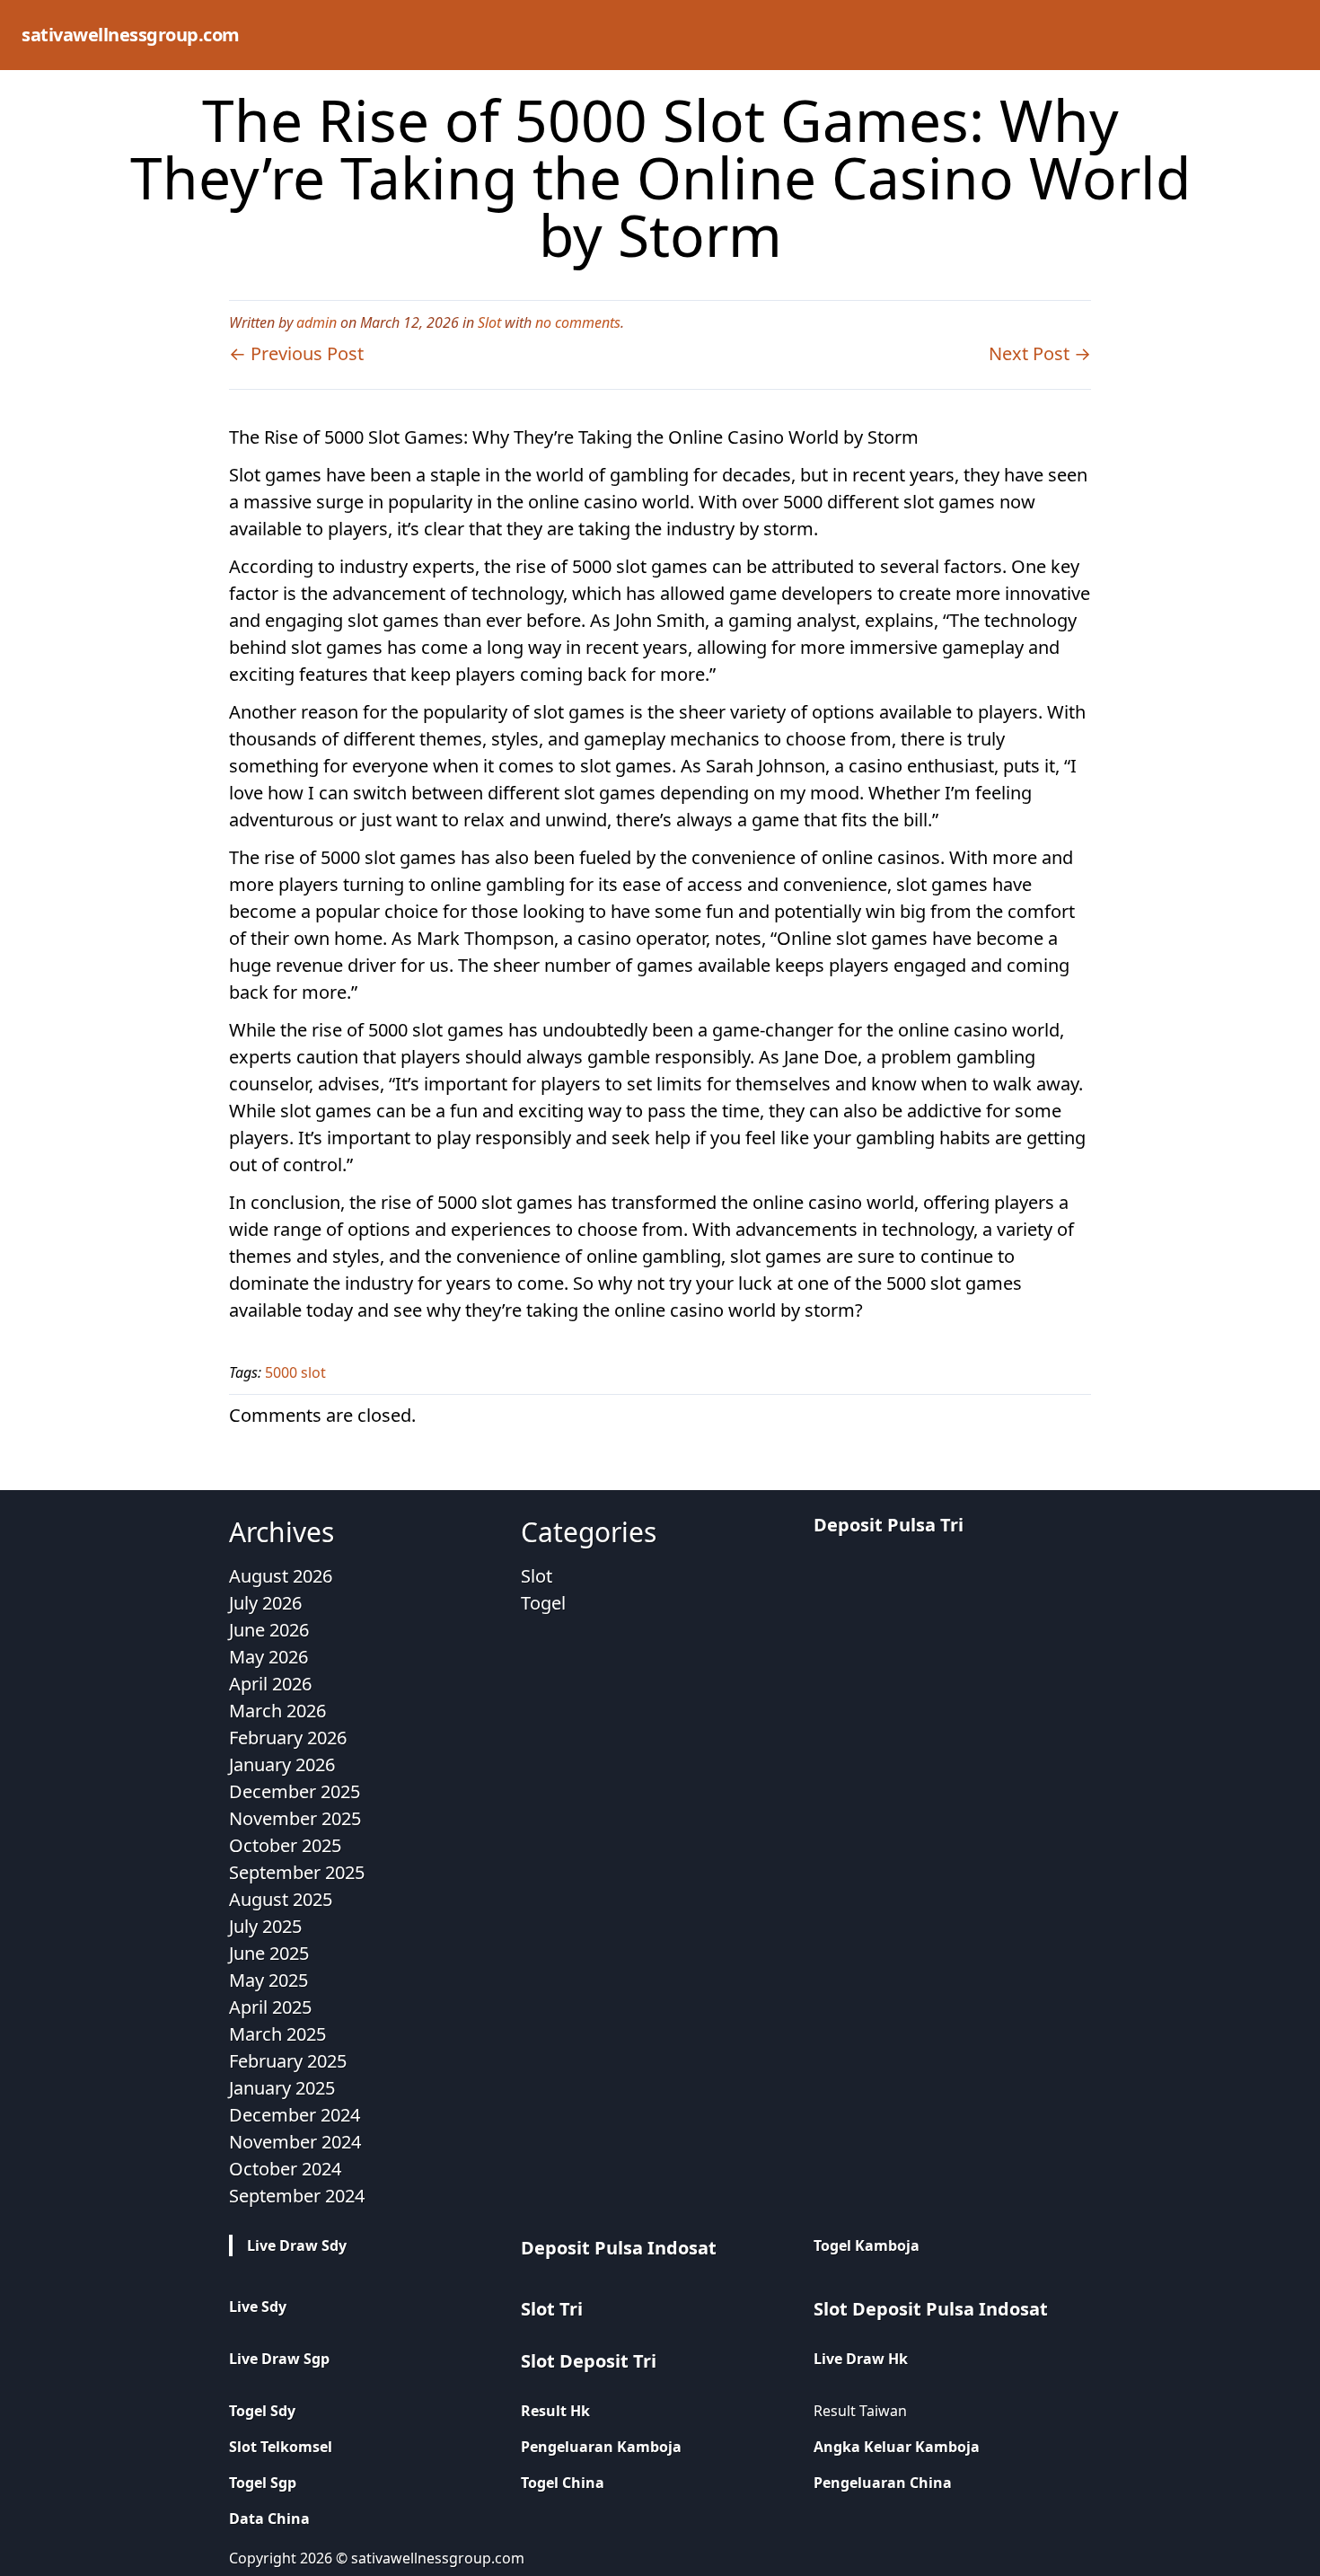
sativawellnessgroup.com (131, 35)
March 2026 (277, 1711)
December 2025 (295, 1791)
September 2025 (297, 1872)
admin (317, 322)
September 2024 (297, 2196)
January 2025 (282, 2088)
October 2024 (285, 2169)
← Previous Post (296, 353)
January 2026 (282, 1764)
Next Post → (1040, 353)
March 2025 (277, 2034)
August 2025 (281, 1899)
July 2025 (265, 1926)
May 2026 (268, 1657)
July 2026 (265, 1603)
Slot (489, 322)
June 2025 (269, 1953)
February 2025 (288, 2061)
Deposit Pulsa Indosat (619, 2248)
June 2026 (269, 1630)
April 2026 (270, 1684)
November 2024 (295, 2142)
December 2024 (295, 2115)
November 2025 (295, 1818)
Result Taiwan (860, 2411)
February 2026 (288, 1738)
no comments (578, 322)
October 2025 (285, 1845)
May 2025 (268, 1980)
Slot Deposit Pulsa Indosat (931, 2309)
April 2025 (270, 2007)
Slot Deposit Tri (589, 2361)
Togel (543, 1603)
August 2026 (281, 1576)
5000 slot (295, 1372)
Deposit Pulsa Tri (889, 1525)
